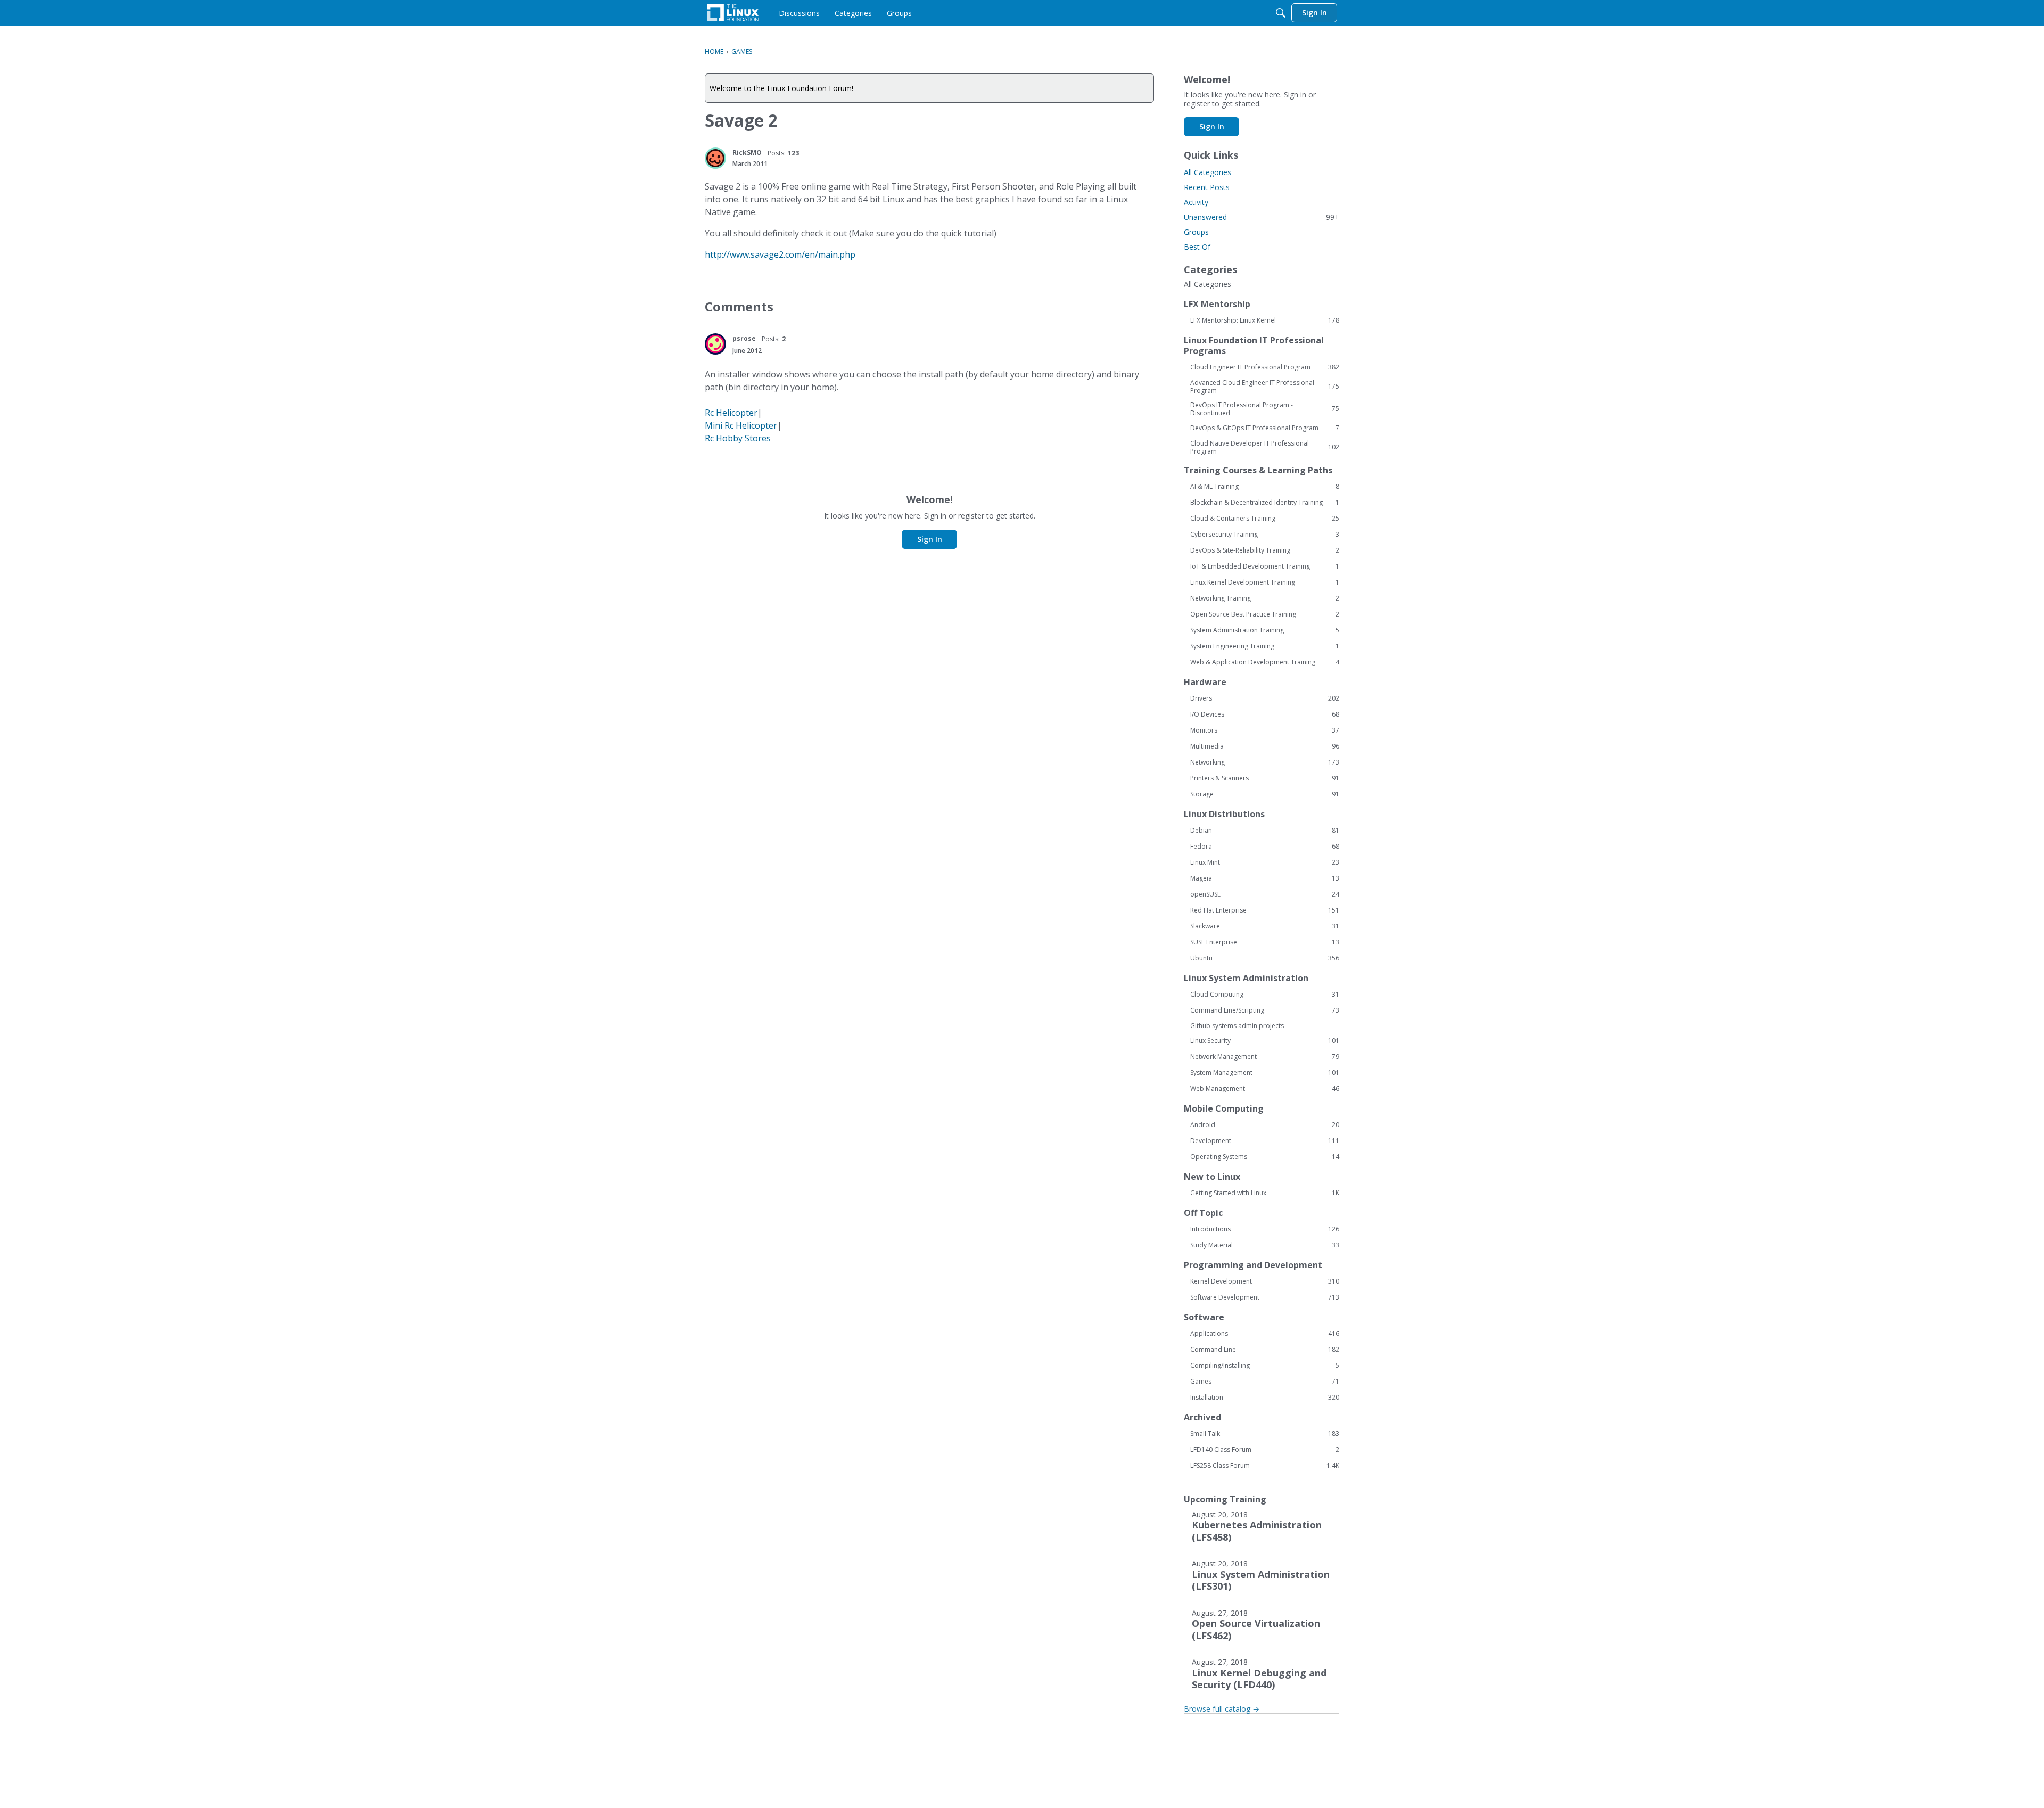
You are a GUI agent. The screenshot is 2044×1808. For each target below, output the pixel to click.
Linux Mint (1265, 862)
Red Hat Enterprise (1265, 910)
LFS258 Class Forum (1265, 1466)
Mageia (1265, 878)
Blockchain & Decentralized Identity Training (1265, 503)
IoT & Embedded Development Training (1265, 566)
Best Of (1197, 247)
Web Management (1265, 1089)
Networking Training (1265, 598)
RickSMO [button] (747, 153)
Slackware (1265, 926)
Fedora (1265, 847)
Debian (1265, 831)
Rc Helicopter (731, 413)
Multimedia (1265, 746)
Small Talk (1265, 1434)
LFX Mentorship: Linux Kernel (1265, 320)
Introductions (1265, 1229)
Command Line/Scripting (1265, 1010)
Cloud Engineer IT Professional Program (1265, 367)
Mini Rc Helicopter (741, 425)
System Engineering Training (1265, 646)
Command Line (1265, 1350)
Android (1265, 1125)
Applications (1265, 1334)
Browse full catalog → (1222, 1709)
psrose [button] (744, 338)
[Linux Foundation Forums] (733, 13)
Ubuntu (1265, 958)
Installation (1265, 1398)
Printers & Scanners (1265, 778)
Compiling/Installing (1265, 1366)
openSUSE (1265, 894)
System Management (1265, 1073)
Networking (1265, 762)
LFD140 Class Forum (1265, 1450)
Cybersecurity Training (1265, 535)
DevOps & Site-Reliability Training (1265, 550)
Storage (1265, 794)
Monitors (1265, 730)
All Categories (1208, 172)
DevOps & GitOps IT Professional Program (1265, 428)
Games (1265, 1382)
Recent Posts (1207, 187)
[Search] (1281, 13)
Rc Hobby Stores (738, 438)
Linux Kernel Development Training (1265, 582)
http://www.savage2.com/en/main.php (780, 254)
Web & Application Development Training (1265, 662)
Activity (1196, 202)
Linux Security (1265, 1041)
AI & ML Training (1265, 487)
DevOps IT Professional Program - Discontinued (1265, 409)
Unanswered (1262, 217)
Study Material (1265, 1245)
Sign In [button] (930, 539)
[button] (715, 158)
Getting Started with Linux (1265, 1193)
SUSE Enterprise (1265, 942)
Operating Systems (1265, 1157)
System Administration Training (1265, 630)
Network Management (1265, 1057)
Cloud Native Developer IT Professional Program (1265, 447)
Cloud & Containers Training (1265, 519)
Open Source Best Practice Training (1265, 614)
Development (1265, 1141)
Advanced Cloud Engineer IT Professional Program (1265, 387)
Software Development (1265, 1297)
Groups (1196, 232)
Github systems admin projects (1237, 1026)
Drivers (1265, 698)
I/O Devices (1265, 714)
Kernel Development (1265, 1281)
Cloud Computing (1265, 995)
